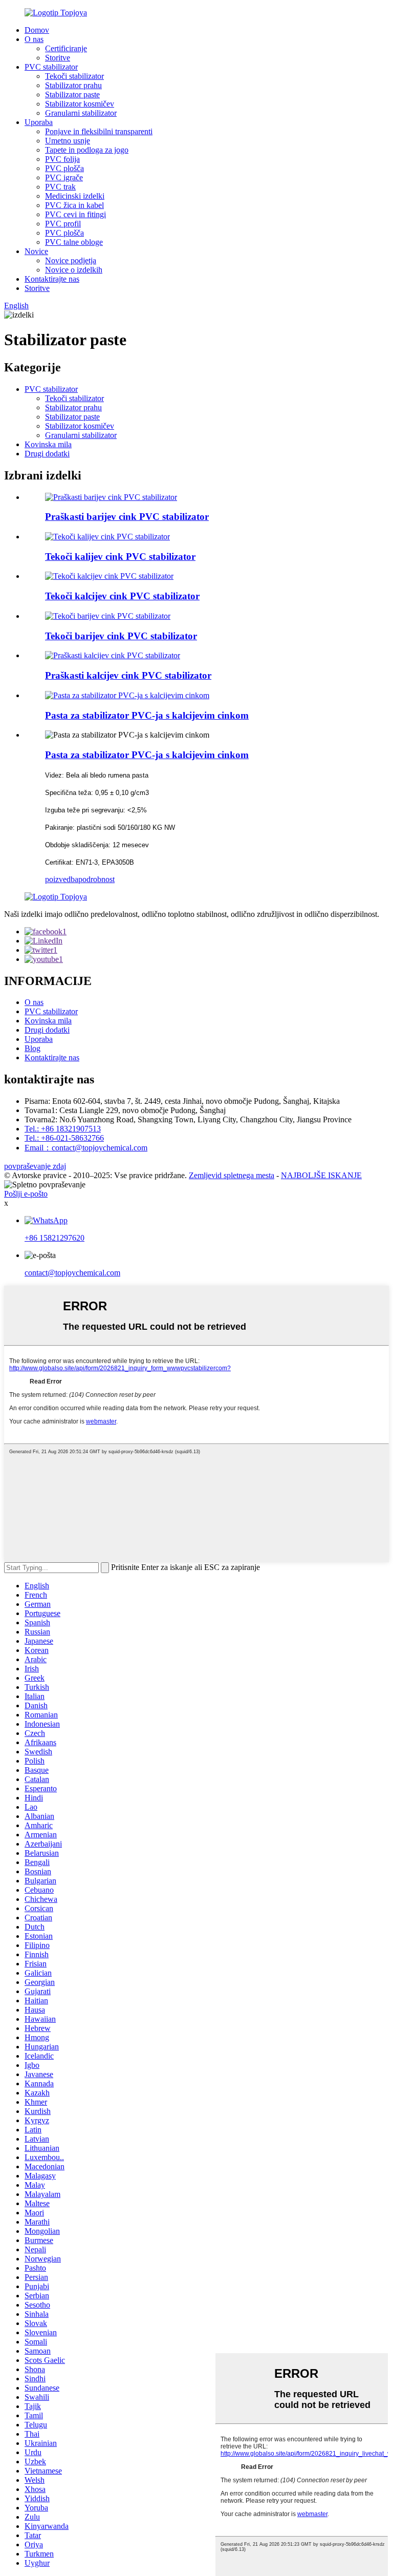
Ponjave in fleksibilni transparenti (99, 131)
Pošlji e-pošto (26, 1194)
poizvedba (62, 879)
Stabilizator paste (72, 95)
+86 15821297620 (54, 1238)
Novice (36, 251)
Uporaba (39, 122)
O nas (34, 39)
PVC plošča (64, 168)
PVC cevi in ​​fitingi (75, 214)
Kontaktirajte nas (52, 279)
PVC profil (63, 224)
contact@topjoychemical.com (72, 1273)
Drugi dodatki (47, 454)
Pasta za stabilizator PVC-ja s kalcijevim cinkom (147, 715)
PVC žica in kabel (74, 205)
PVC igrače (64, 177)
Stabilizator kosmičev (80, 104)
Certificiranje (66, 48)
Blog (32, 1048)
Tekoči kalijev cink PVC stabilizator (120, 557)
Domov (37, 30)
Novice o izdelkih (74, 270)
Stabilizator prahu (73, 85)
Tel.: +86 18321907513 (63, 1129)
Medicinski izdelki (75, 196)
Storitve (58, 58)
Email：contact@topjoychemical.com (86, 1148)
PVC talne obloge (74, 242)
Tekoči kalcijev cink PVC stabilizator (122, 596)
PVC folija (62, 159)
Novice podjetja (71, 260)
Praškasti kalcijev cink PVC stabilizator (128, 675)
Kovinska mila (48, 444)
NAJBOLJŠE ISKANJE (321, 1175)
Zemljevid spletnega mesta (232, 1175)
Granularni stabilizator (81, 113)
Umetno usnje (68, 141)
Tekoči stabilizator (74, 76)
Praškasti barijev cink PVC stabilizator (127, 517)
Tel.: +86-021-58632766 (64, 1138)
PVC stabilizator (51, 67)
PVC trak (60, 187)
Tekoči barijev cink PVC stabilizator (121, 636)
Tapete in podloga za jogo (87, 150)
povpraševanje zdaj (35, 1166)
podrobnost (96, 879)
